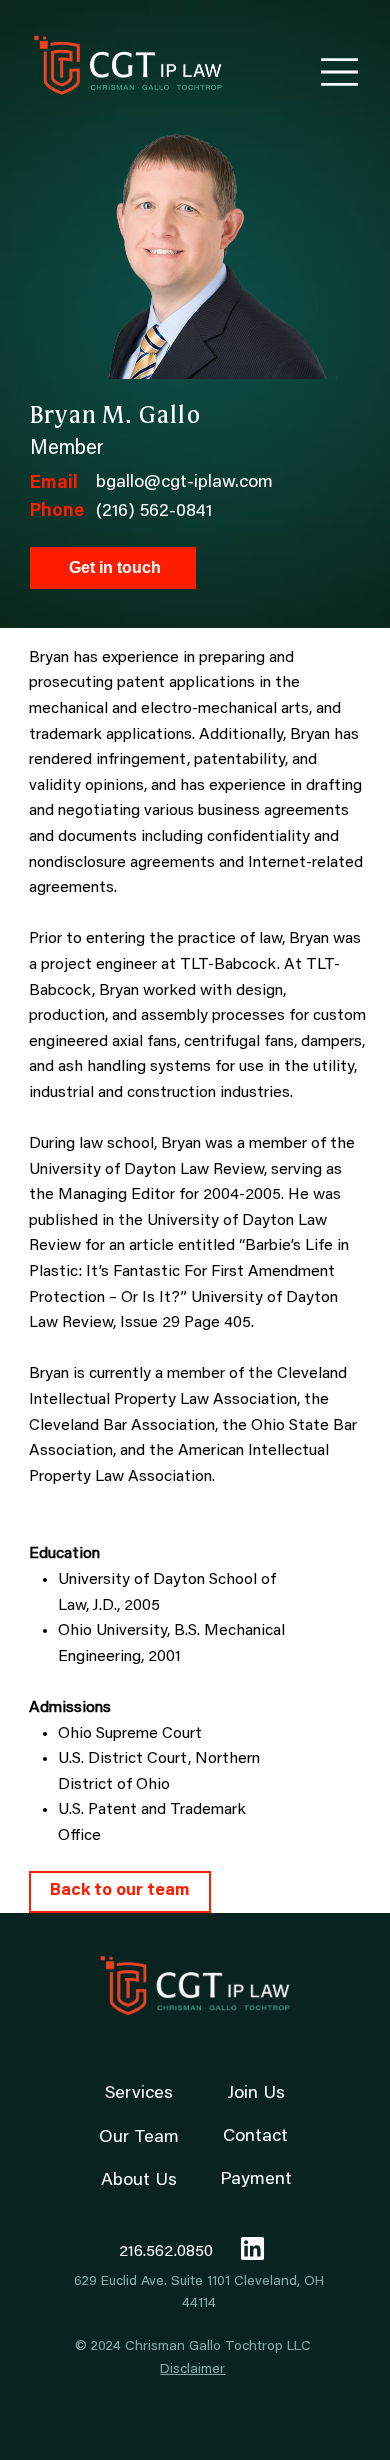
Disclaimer (192, 2370)
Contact (255, 2137)
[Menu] (339, 71)
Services (139, 2094)
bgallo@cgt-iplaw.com (184, 483)
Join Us (256, 2094)
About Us (139, 2181)
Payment (256, 2180)
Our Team (139, 2138)
